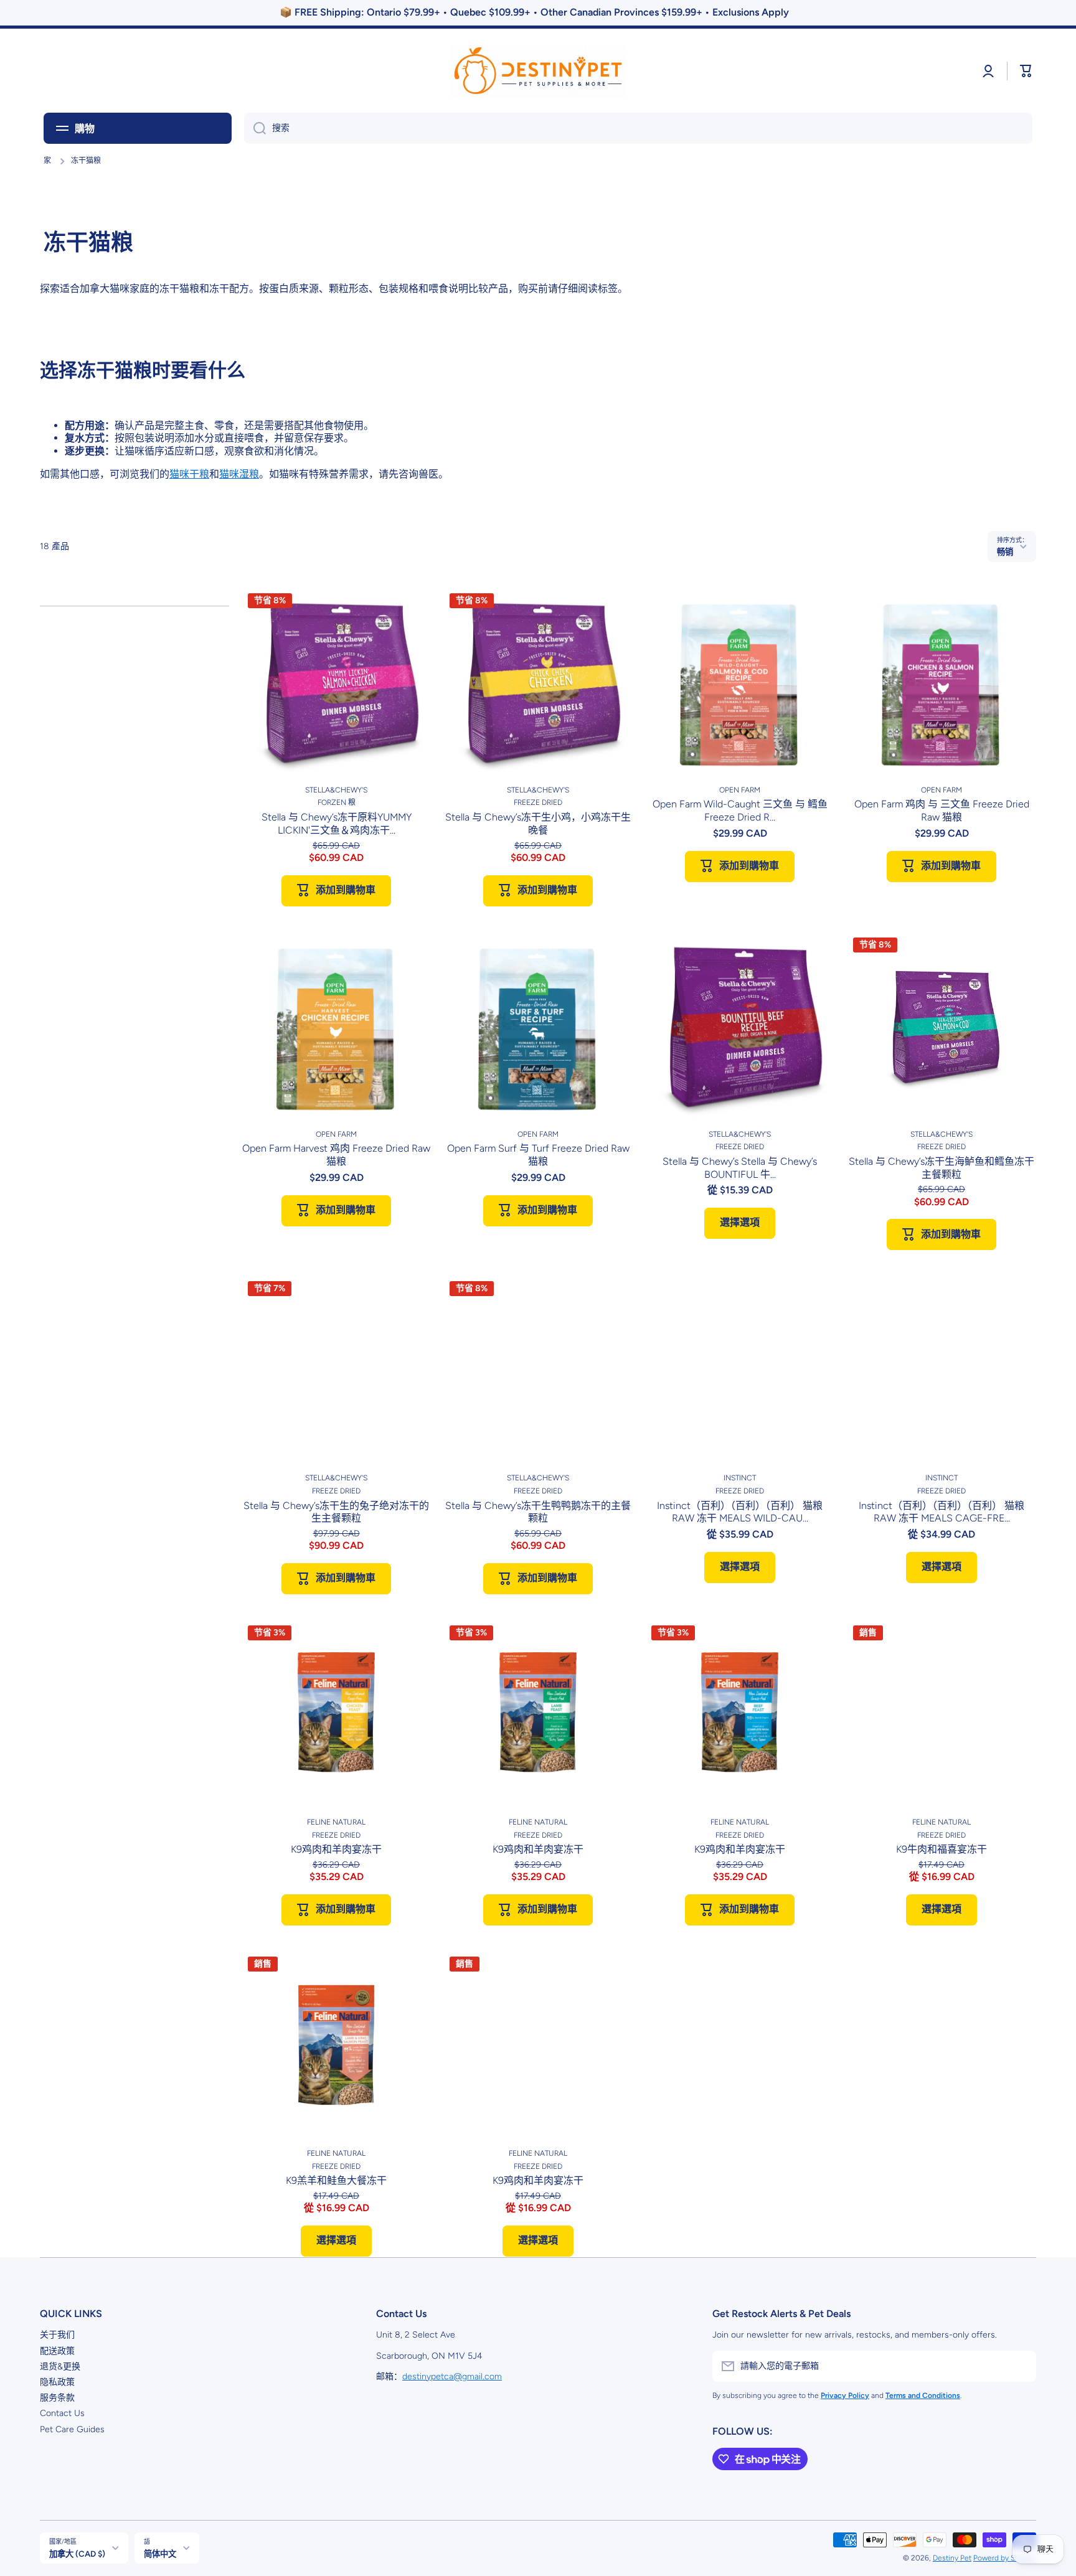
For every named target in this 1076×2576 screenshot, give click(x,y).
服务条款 (57, 2398)
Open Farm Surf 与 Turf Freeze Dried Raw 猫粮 (538, 1155)
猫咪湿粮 (239, 474)
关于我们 (57, 2335)
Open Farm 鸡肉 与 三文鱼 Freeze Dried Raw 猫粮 (942, 811)
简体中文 (160, 2554)
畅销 (1005, 552)
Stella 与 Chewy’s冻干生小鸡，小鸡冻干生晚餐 (538, 824)
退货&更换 (60, 2367)
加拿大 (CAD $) (77, 2554)
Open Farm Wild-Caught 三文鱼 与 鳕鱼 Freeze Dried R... (740, 811)
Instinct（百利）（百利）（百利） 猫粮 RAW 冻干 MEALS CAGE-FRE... (942, 1512)
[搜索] (255, 128)
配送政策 (57, 2351)
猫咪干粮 (189, 474)
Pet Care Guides (72, 2429)
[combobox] (638, 128)
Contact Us (62, 2413)
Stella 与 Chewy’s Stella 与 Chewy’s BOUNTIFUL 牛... (740, 1168)
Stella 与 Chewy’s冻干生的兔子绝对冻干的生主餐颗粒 (336, 1512)
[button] (1026, 71)
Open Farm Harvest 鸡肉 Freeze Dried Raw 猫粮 (336, 1155)
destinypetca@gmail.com (452, 2376)
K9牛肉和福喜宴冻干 (942, 1849)
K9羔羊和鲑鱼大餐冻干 (336, 2180)
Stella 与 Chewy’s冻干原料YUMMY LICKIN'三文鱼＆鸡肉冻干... (337, 824)
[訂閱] (1021, 2366)
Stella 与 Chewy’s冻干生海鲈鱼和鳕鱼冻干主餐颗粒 (942, 1168)
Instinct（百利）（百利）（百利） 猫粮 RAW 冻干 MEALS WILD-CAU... (740, 1512)
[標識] (538, 71)
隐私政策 (57, 2382)
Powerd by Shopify (1005, 2558)
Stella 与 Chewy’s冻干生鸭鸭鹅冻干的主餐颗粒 (538, 1512)
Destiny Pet (952, 2558)
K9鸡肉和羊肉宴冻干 (336, 1849)
